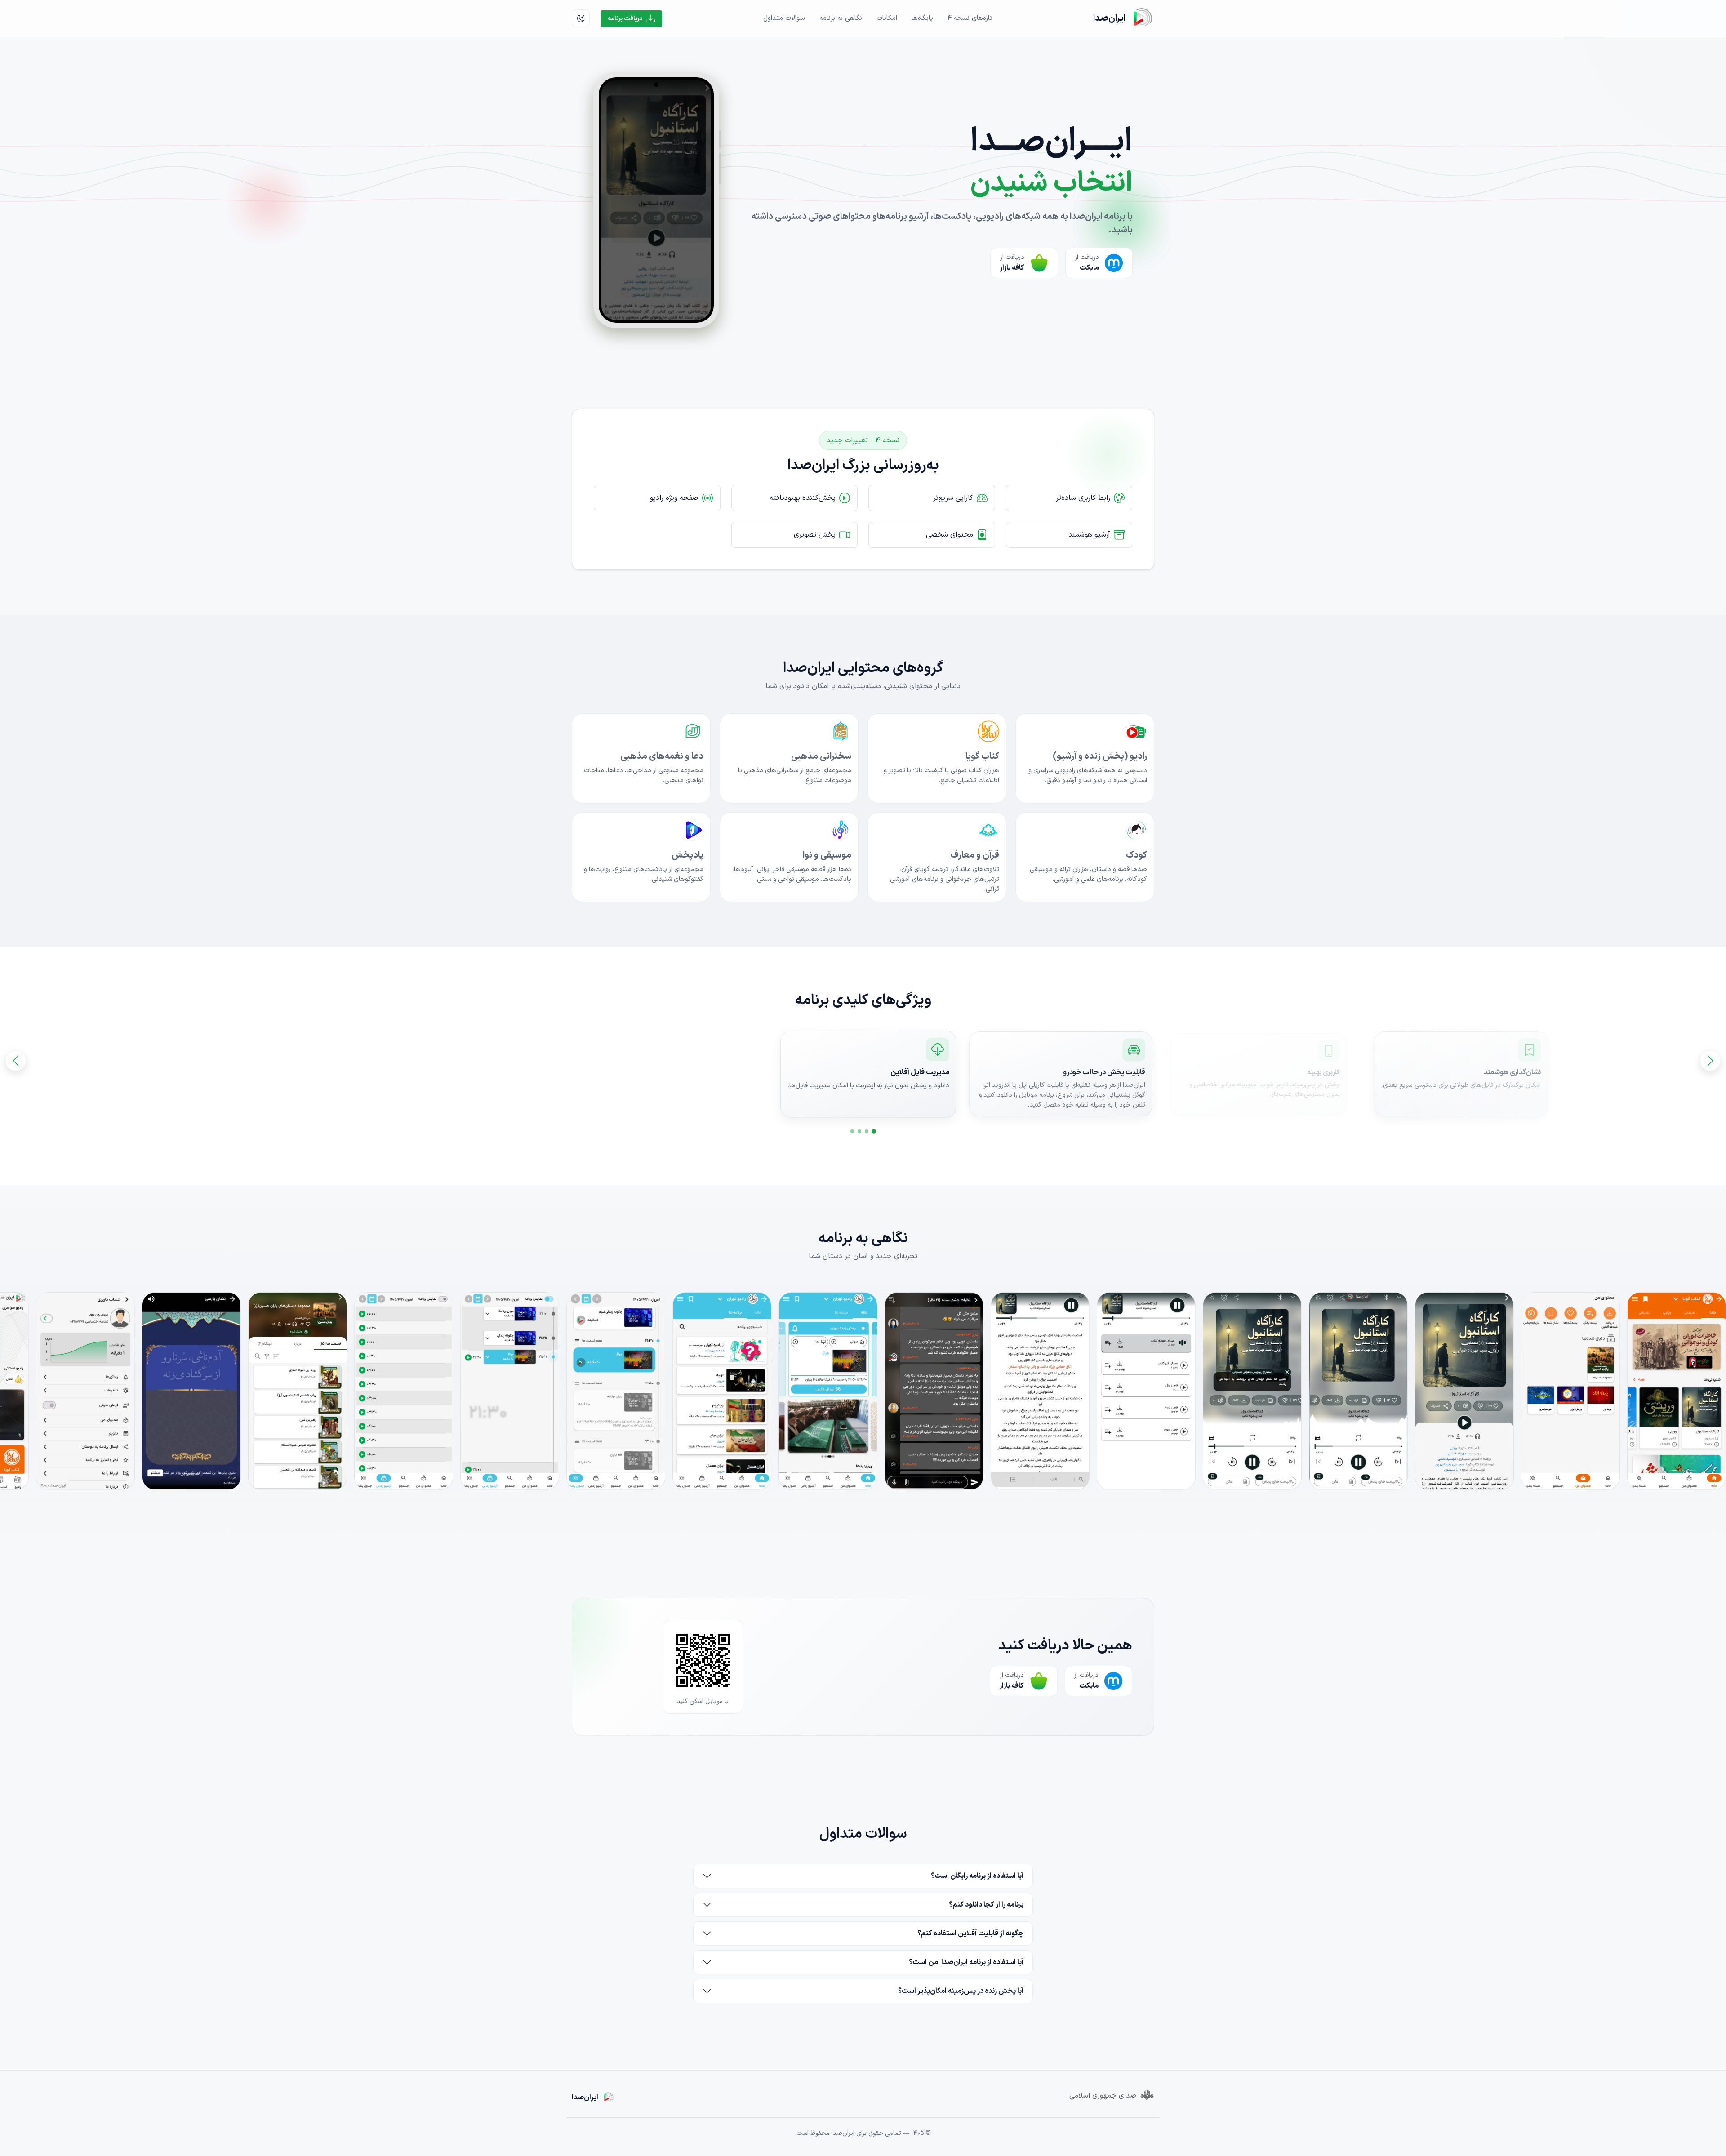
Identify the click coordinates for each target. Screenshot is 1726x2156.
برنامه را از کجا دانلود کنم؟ (986, 1905)
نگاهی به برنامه (841, 18)
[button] (874, 1131)
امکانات (887, 18)
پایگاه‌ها (922, 18)
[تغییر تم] (581, 18)
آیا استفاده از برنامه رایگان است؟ (977, 1876)
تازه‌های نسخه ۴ (970, 18)
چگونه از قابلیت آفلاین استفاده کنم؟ (970, 1934)
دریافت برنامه (625, 19)
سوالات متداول (784, 18)
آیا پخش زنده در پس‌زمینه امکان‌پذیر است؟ (961, 1991)
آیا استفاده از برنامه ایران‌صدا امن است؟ (966, 1962)
